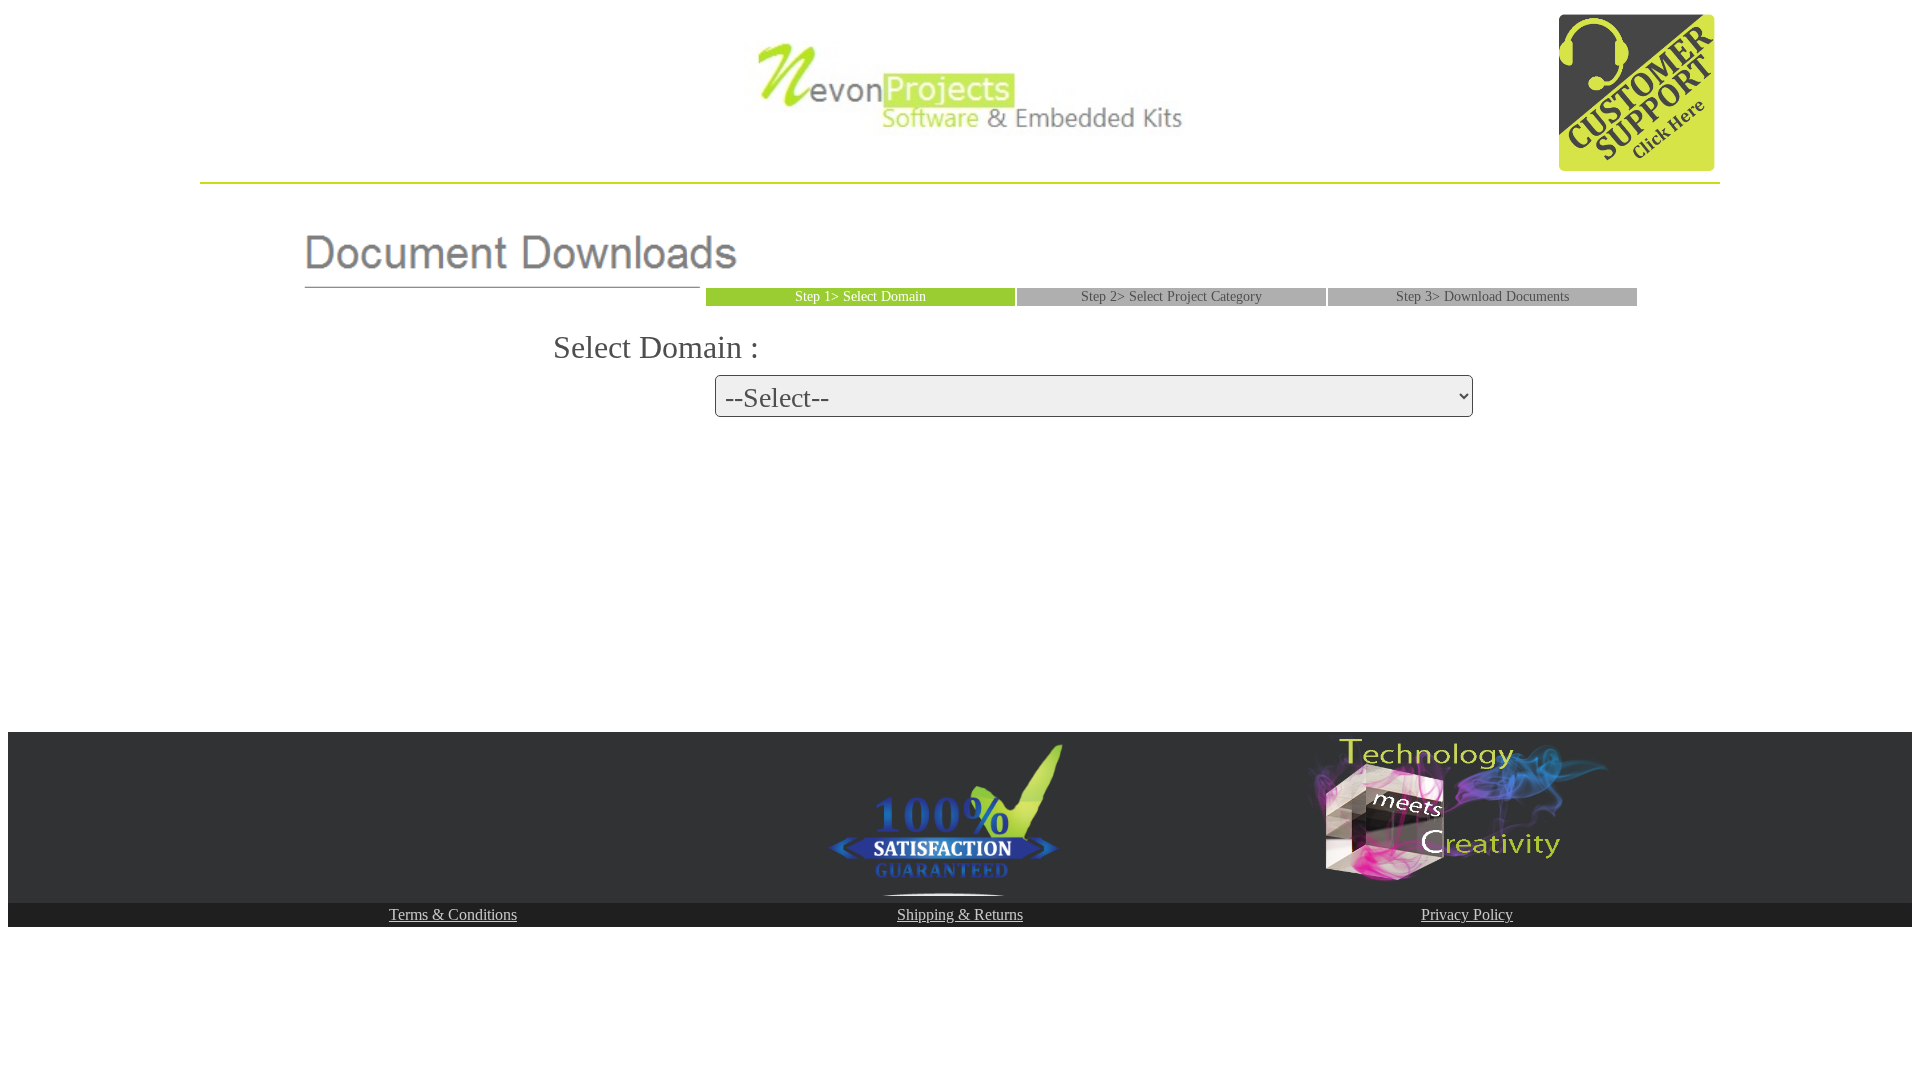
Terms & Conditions (453, 914)
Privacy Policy (1467, 914)
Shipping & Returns (960, 914)
